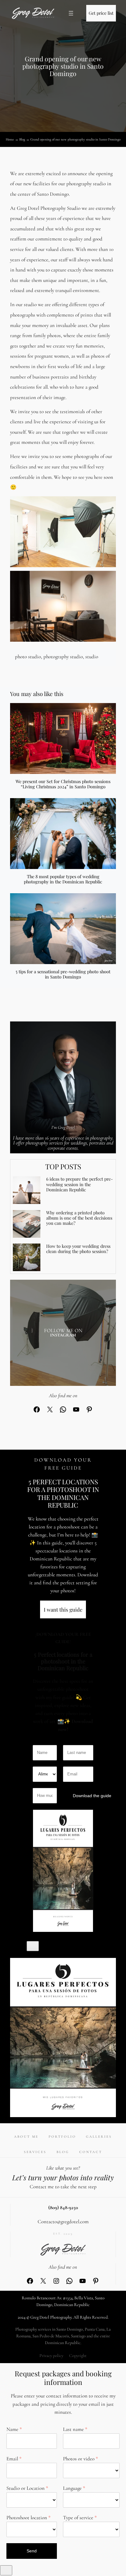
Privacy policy (51, 2356)
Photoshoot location (27, 2518)
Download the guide (83, 1796)
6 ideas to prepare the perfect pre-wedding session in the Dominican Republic (80, 1184)
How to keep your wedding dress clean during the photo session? (78, 1249)
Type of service (78, 2518)
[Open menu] (71, 13)
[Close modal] (33, 1946)
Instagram (63, 1335)
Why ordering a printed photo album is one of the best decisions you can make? (79, 1218)
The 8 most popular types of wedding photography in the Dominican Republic (63, 879)
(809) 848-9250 (63, 2208)
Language (72, 2488)
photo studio (28, 657)
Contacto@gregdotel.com (63, 2222)
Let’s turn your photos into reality (63, 2177)
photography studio (63, 657)
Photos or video (79, 2459)
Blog (22, 139)
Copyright (78, 2356)
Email (12, 2459)
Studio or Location (26, 2488)
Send (32, 2551)
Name (12, 2429)
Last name (73, 2429)
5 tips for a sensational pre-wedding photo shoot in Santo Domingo (63, 974)
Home (10, 139)
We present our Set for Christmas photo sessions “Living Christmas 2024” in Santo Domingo (63, 784)
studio (92, 657)
